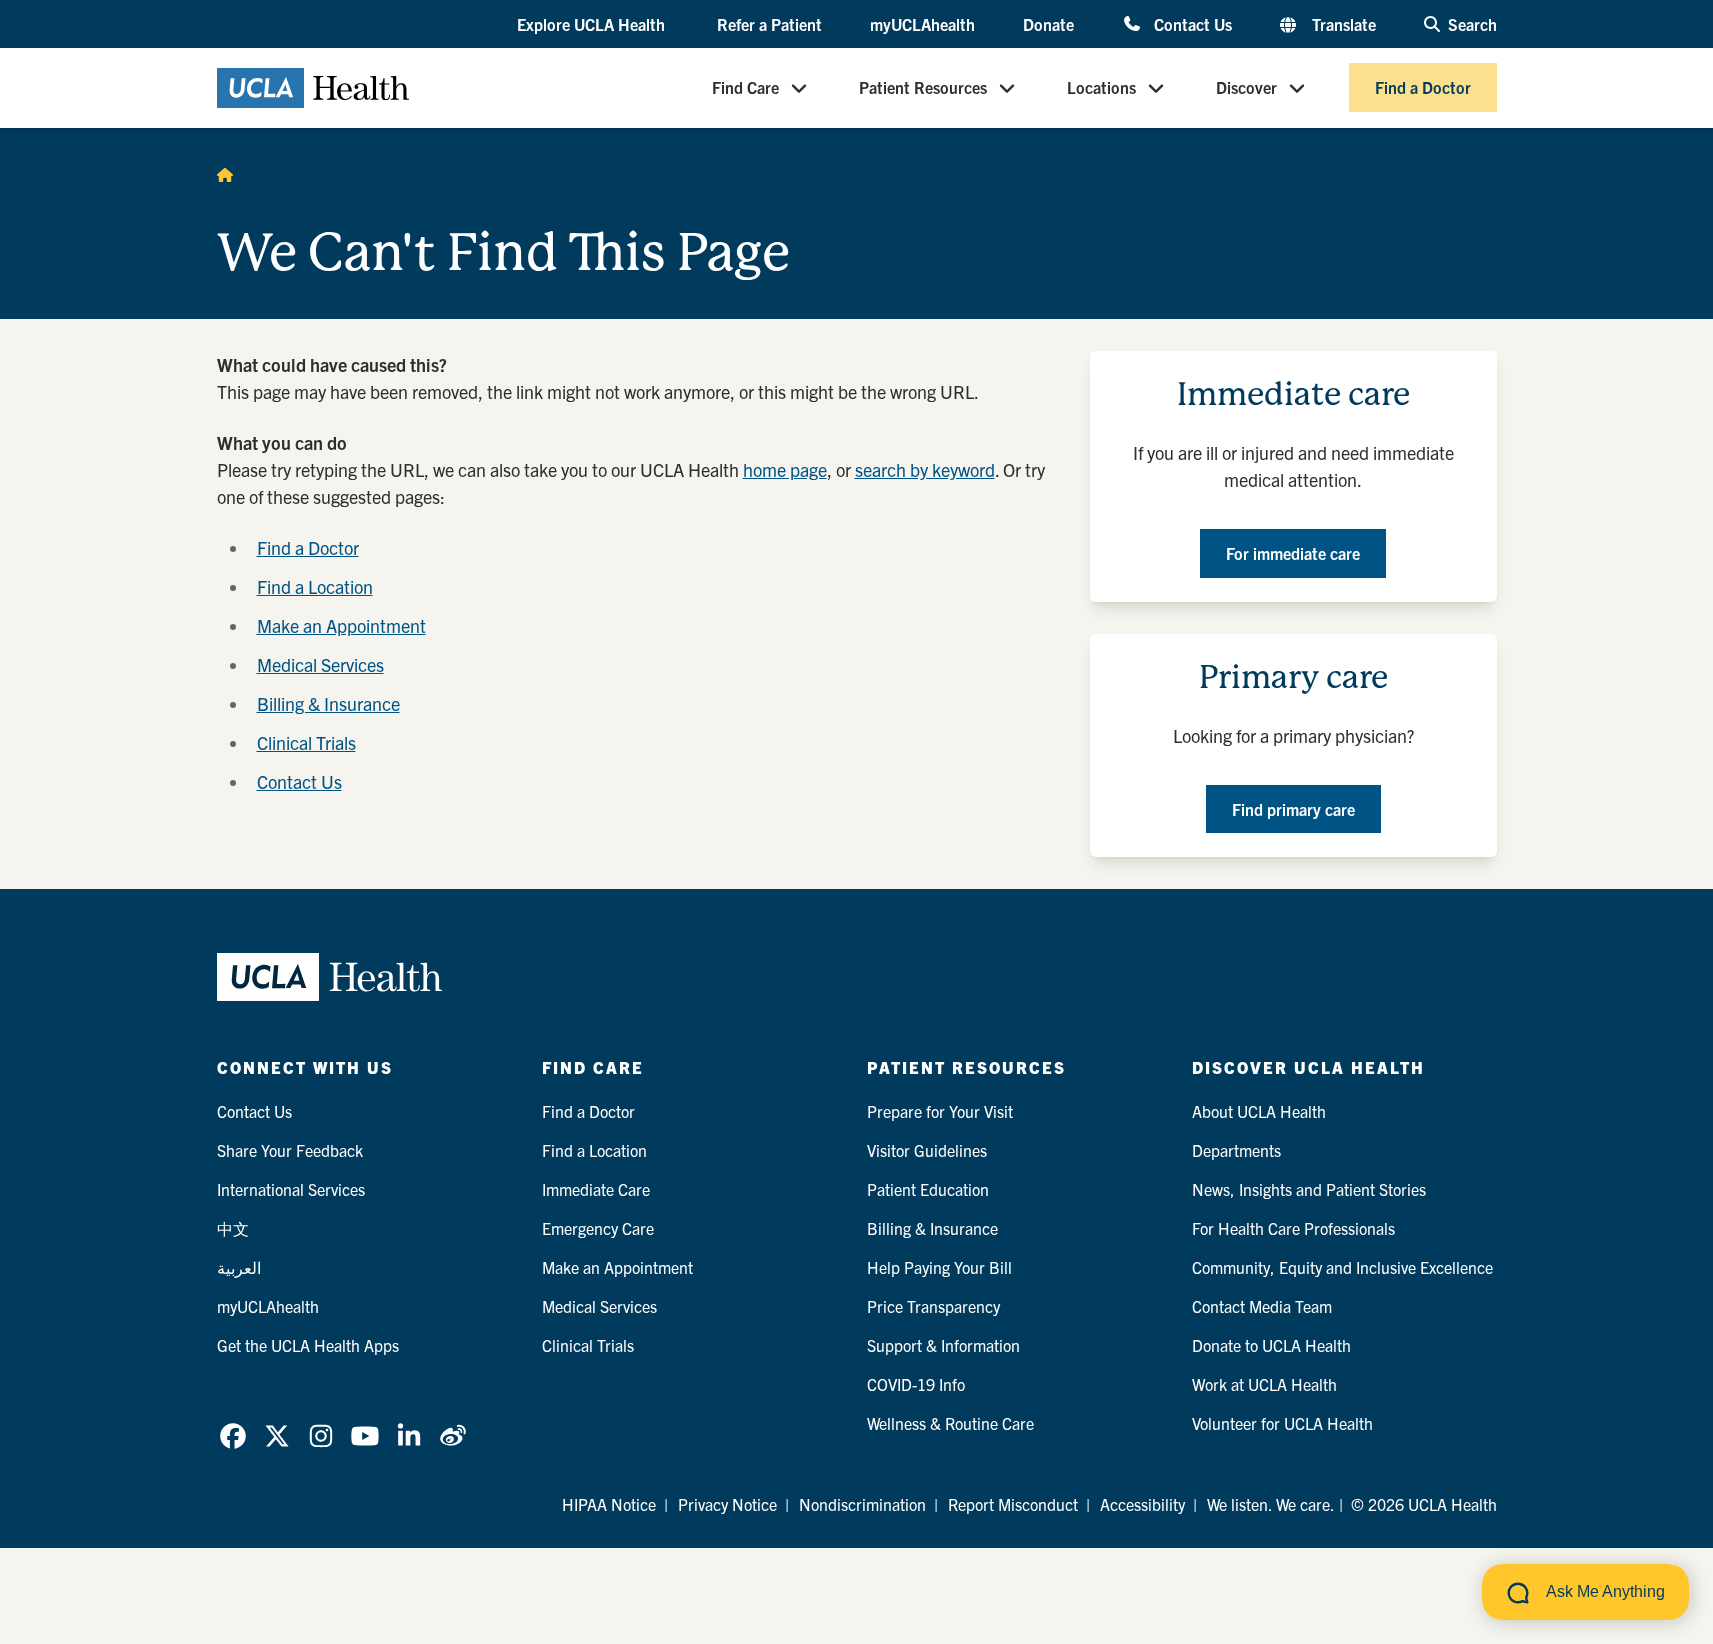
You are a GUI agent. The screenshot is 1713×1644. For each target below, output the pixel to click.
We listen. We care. (1271, 1504)
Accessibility (1142, 1504)
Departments (1236, 1150)
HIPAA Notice (609, 1504)
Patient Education (928, 1189)
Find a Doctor (1423, 88)
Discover (1246, 88)
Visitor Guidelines (927, 1150)
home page (785, 469)
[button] (593, 25)
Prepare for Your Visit (940, 1111)
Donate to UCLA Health (1271, 1345)
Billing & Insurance (328, 703)
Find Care (745, 88)
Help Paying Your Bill (939, 1267)
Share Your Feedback (290, 1150)
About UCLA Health (1259, 1111)
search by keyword (925, 469)
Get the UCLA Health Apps (308, 1345)
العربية (239, 1267)
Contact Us (1192, 23)
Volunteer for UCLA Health (1282, 1423)
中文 (233, 1228)
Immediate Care (596, 1189)
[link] (233, 1436)
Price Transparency (933, 1306)
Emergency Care (598, 1228)
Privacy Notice (727, 1504)
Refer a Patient (769, 24)
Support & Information (943, 1345)
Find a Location (315, 586)
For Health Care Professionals (1293, 1228)
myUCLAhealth (922, 24)
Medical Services (320, 664)
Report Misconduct (1013, 1504)
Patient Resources (923, 88)
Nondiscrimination (862, 1504)
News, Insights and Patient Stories (1309, 1189)
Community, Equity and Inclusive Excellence (1342, 1267)
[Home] (225, 174)
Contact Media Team (1262, 1306)
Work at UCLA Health (1264, 1384)
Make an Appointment (341, 625)
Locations (1101, 88)
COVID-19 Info (916, 1384)
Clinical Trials (306, 742)
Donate (1048, 24)
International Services (291, 1189)
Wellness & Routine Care (950, 1423)
